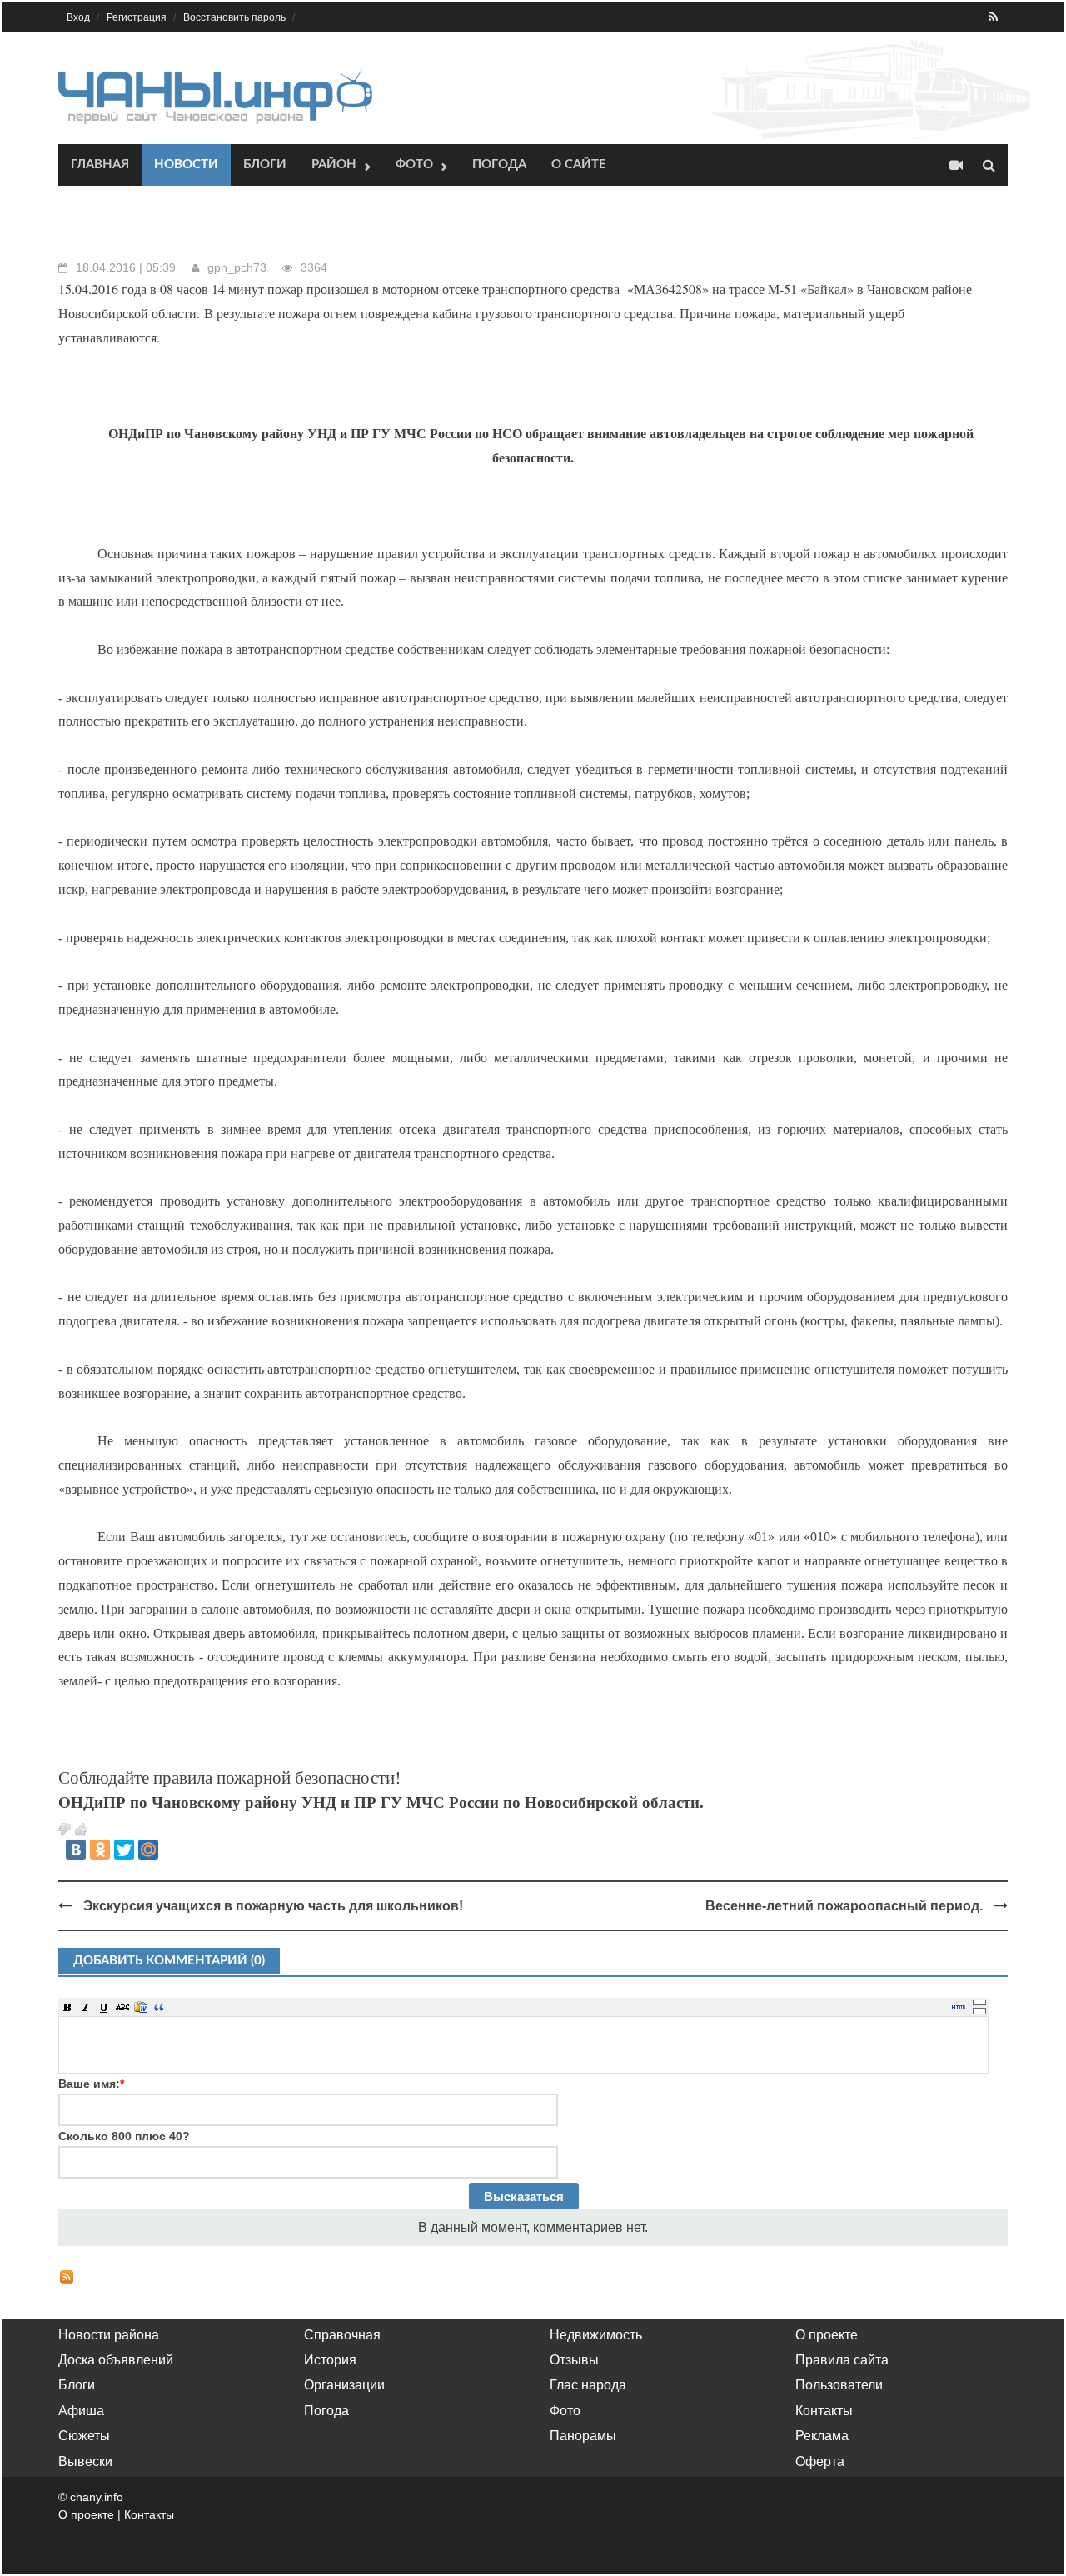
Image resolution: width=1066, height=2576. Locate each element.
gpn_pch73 (237, 267)
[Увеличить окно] (979, 2002)
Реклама (822, 2436)
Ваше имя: (91, 2084)
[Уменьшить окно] (979, 2010)
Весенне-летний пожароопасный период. (844, 1906)
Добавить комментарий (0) (169, 1961)
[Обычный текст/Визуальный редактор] (959, 2007)
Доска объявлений (116, 2360)
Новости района (109, 2335)
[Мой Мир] (148, 1850)
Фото (414, 165)
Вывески (85, 2461)
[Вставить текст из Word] (141, 2007)
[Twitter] (124, 1850)
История (330, 2360)
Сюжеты (84, 2436)
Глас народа (588, 2385)
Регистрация (137, 17)
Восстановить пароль (234, 17)
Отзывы (574, 2360)
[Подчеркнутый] (104, 2007)
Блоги (265, 165)
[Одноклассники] (100, 1850)
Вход (78, 17)
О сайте (579, 165)
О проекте (827, 2335)
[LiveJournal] (172, 1850)
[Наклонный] (86, 2007)
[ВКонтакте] (76, 1850)
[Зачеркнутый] (122, 2007)
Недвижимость (596, 2335)
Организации (344, 2385)
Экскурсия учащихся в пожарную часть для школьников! (273, 1906)
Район (334, 165)
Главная (100, 165)
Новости (186, 165)
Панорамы (583, 2436)
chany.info (97, 2497)
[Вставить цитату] (159, 2007)
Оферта (820, 2461)
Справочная (342, 2335)
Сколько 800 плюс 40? (124, 2136)
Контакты (824, 2411)
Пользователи (839, 2385)
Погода (499, 165)
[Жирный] (67, 2007)
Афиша (81, 2411)
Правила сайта (842, 2360)
